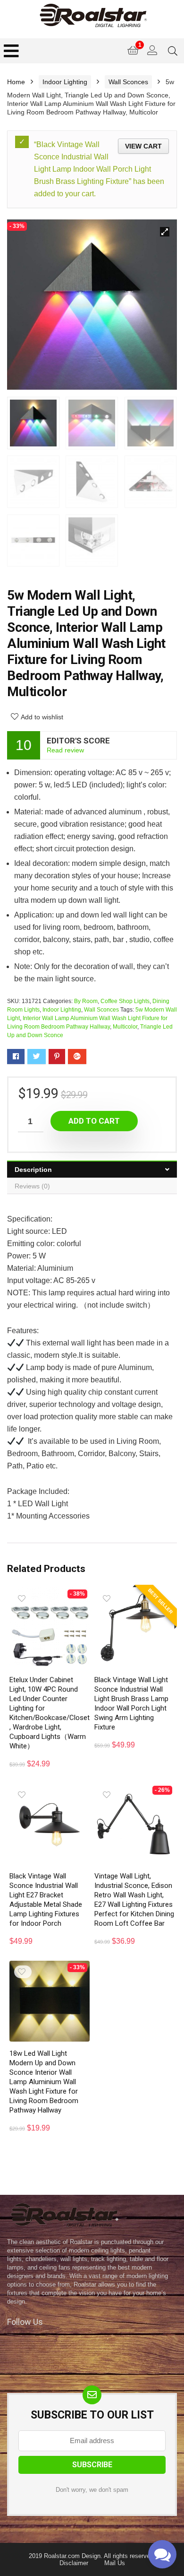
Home (16, 82)
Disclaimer (74, 2563)
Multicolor (125, 1027)
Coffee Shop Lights (125, 1001)
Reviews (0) (32, 1186)
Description (33, 1170)
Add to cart (94, 1121)
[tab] (92, 1169)
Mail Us (115, 2563)
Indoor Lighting (65, 82)
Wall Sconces (128, 82)
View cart (143, 146)
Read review (65, 750)
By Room (86, 1001)
